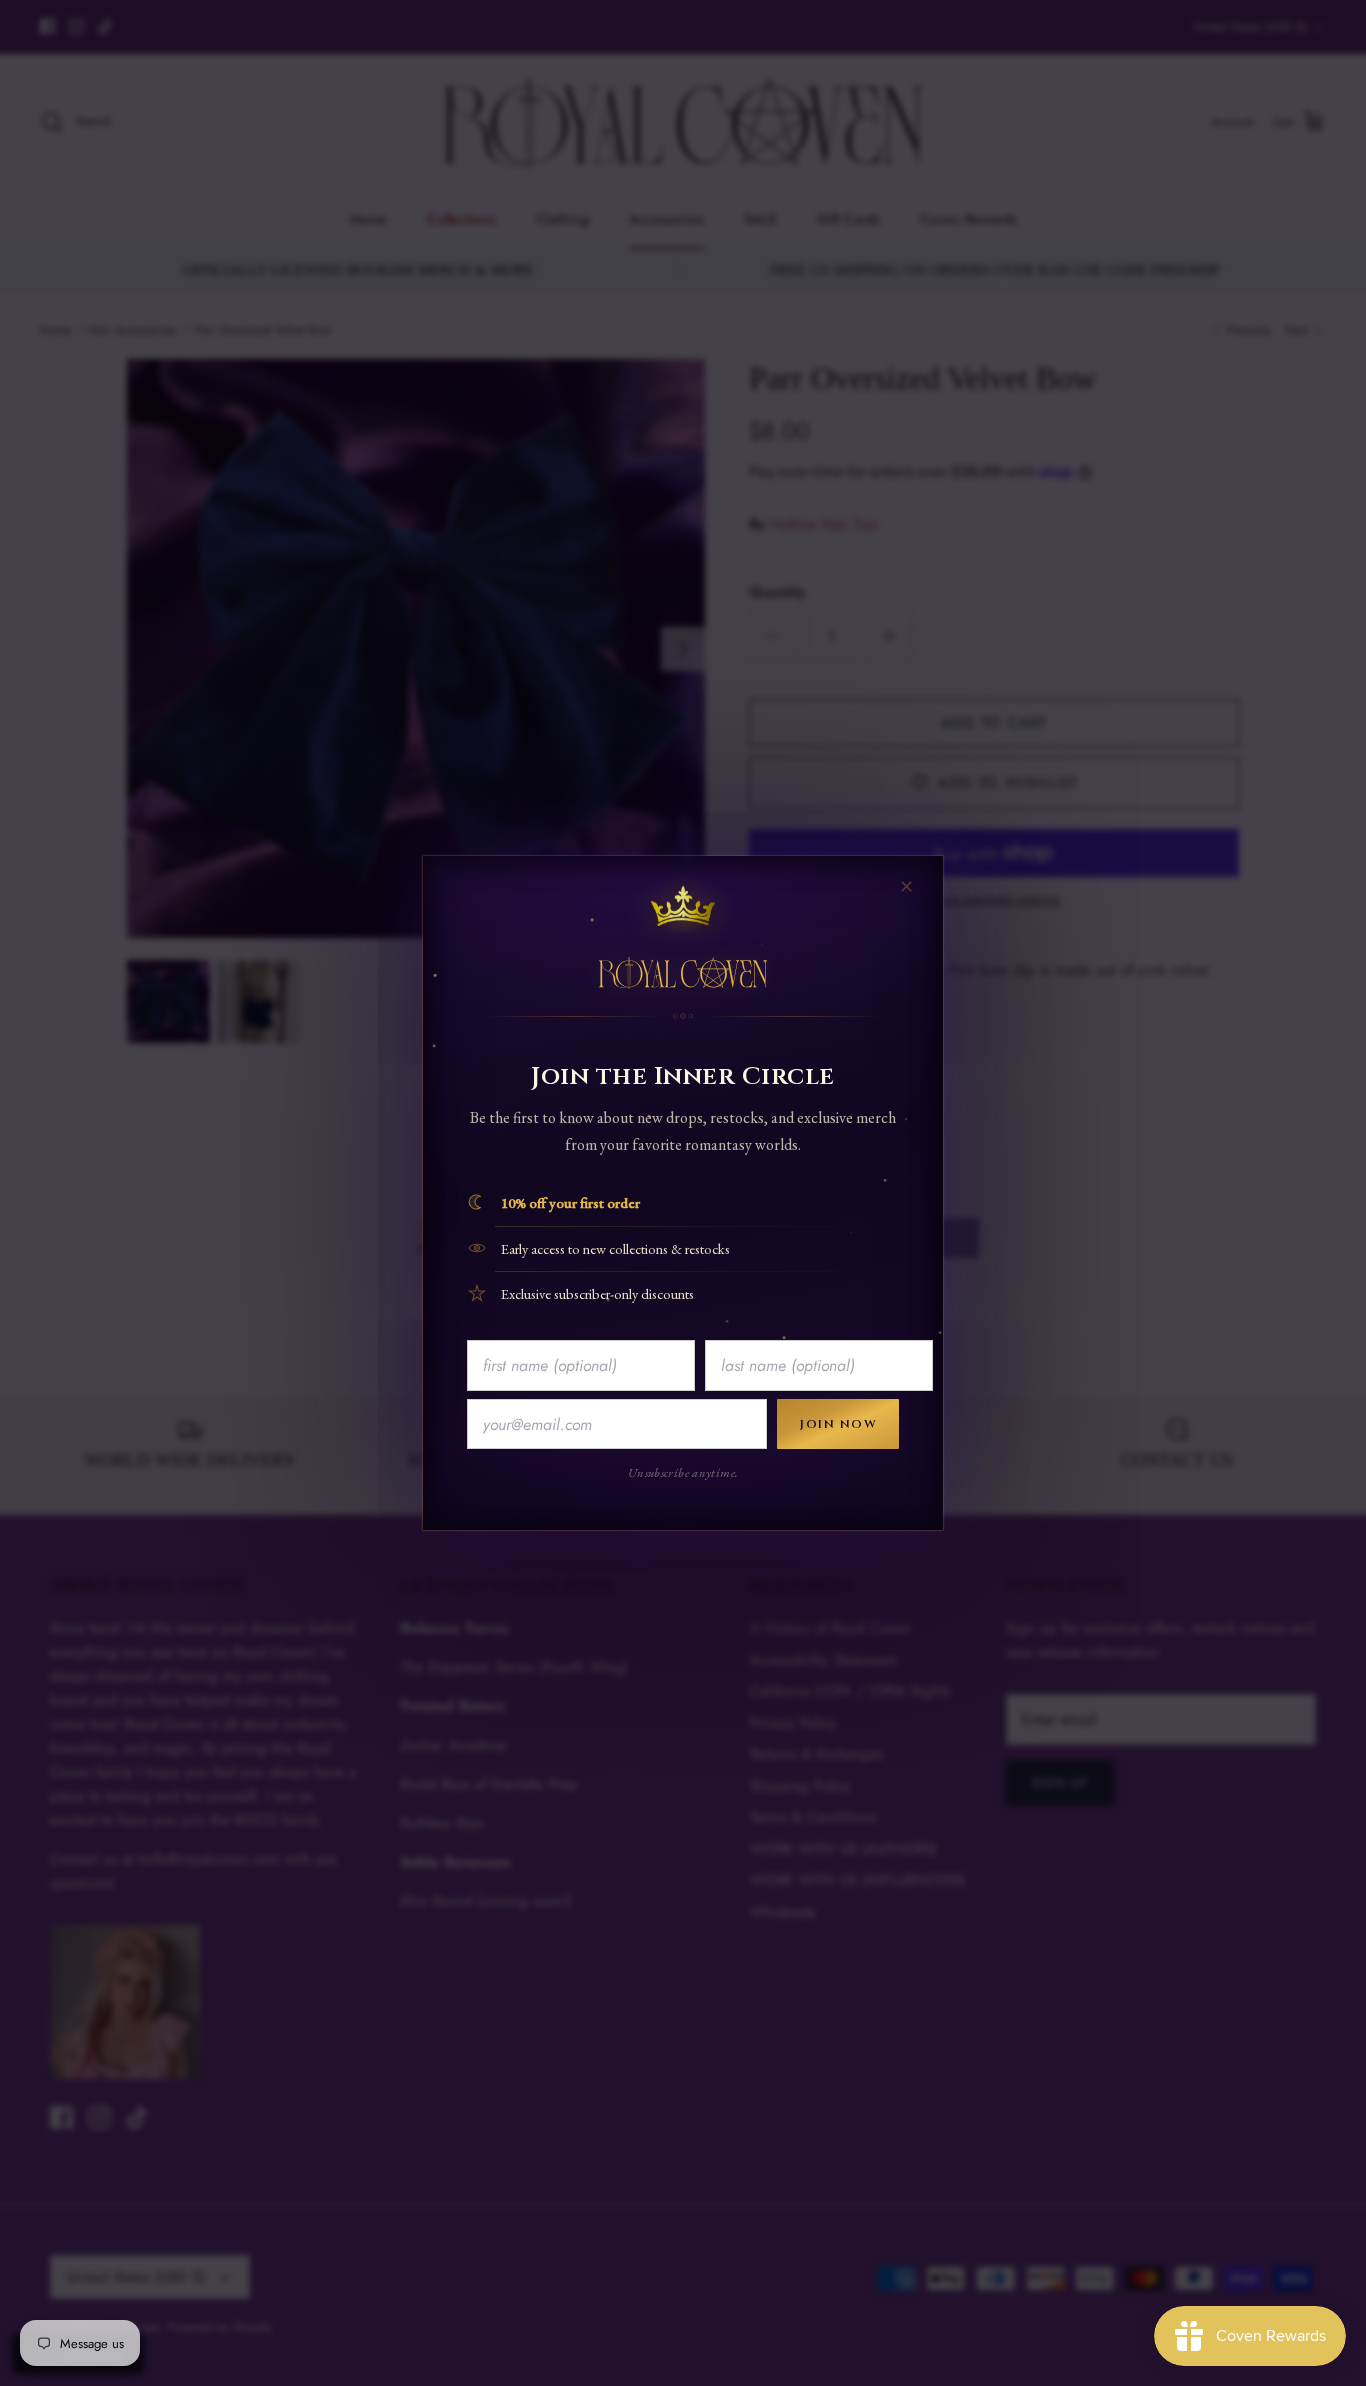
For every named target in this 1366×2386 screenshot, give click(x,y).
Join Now (838, 1424)
